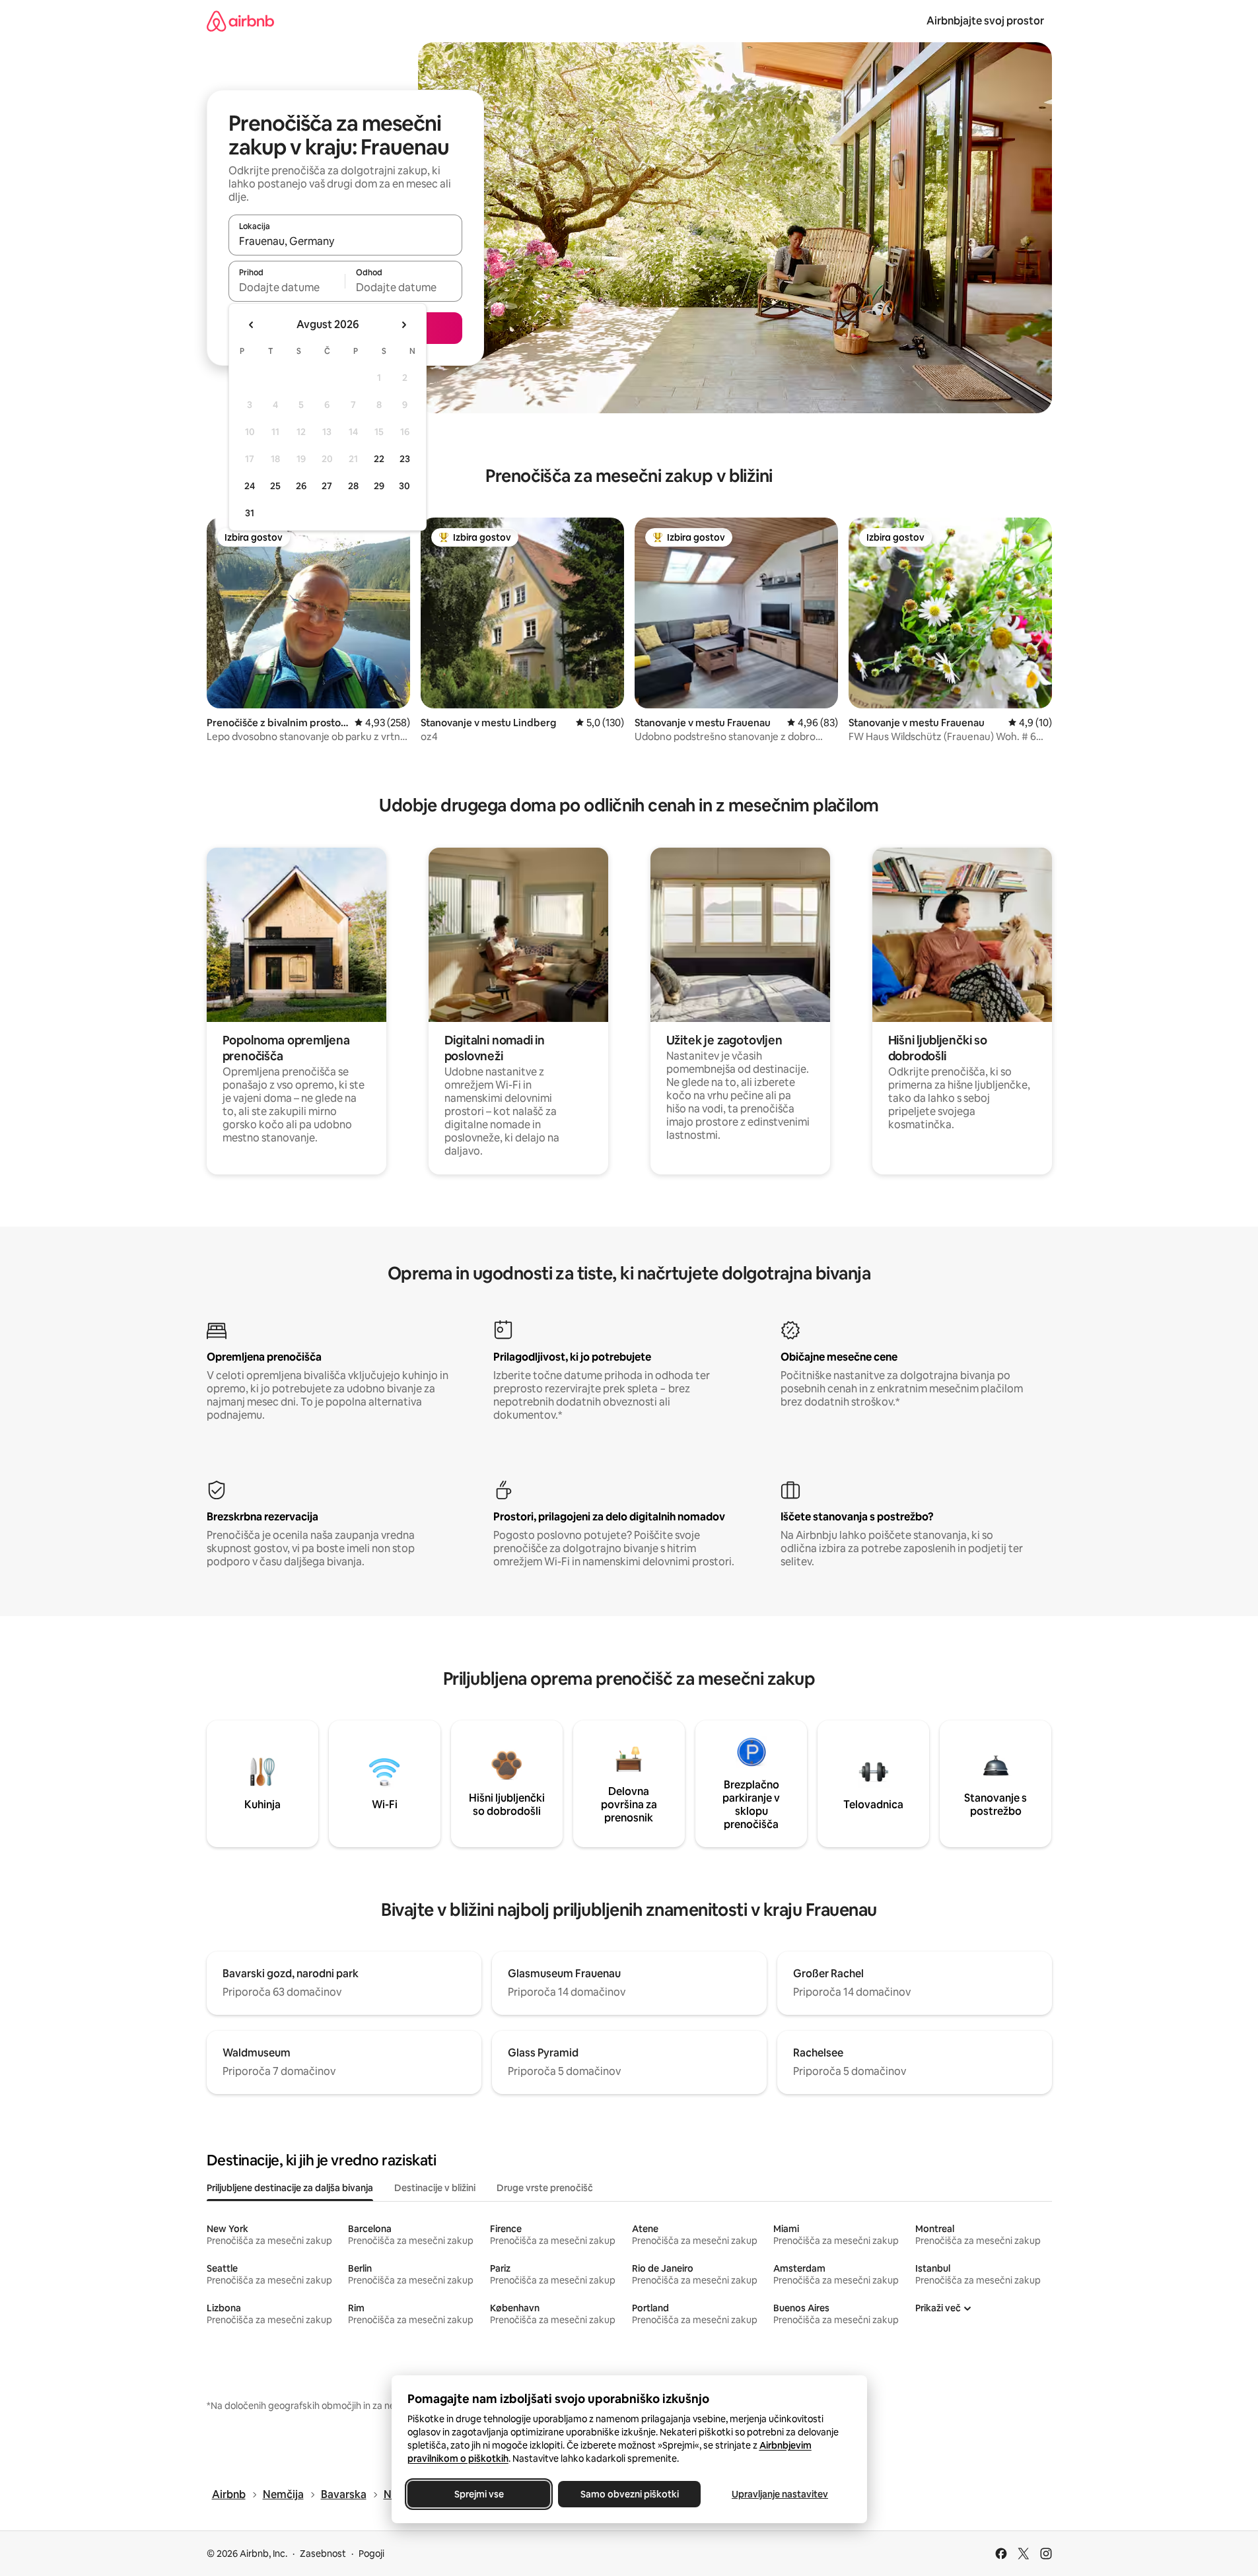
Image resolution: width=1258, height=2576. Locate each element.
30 (404, 486)
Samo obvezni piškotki (629, 2494)
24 (250, 486)
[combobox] (345, 241)
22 (379, 459)
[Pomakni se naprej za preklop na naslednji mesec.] (403, 325)
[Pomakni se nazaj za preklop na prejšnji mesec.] (252, 325)
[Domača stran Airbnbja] (240, 21)
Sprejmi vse (478, 2494)
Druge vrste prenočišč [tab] (545, 2188)
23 (405, 459)
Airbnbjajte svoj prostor (985, 21)
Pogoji (371, 2554)
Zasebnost (323, 2554)
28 (353, 486)
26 (301, 486)
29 (379, 486)
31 (250, 513)
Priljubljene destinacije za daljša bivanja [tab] (290, 2188)
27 (327, 486)
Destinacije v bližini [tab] (435, 2188)
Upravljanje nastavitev (780, 2494)
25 (275, 486)
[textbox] (287, 287)
